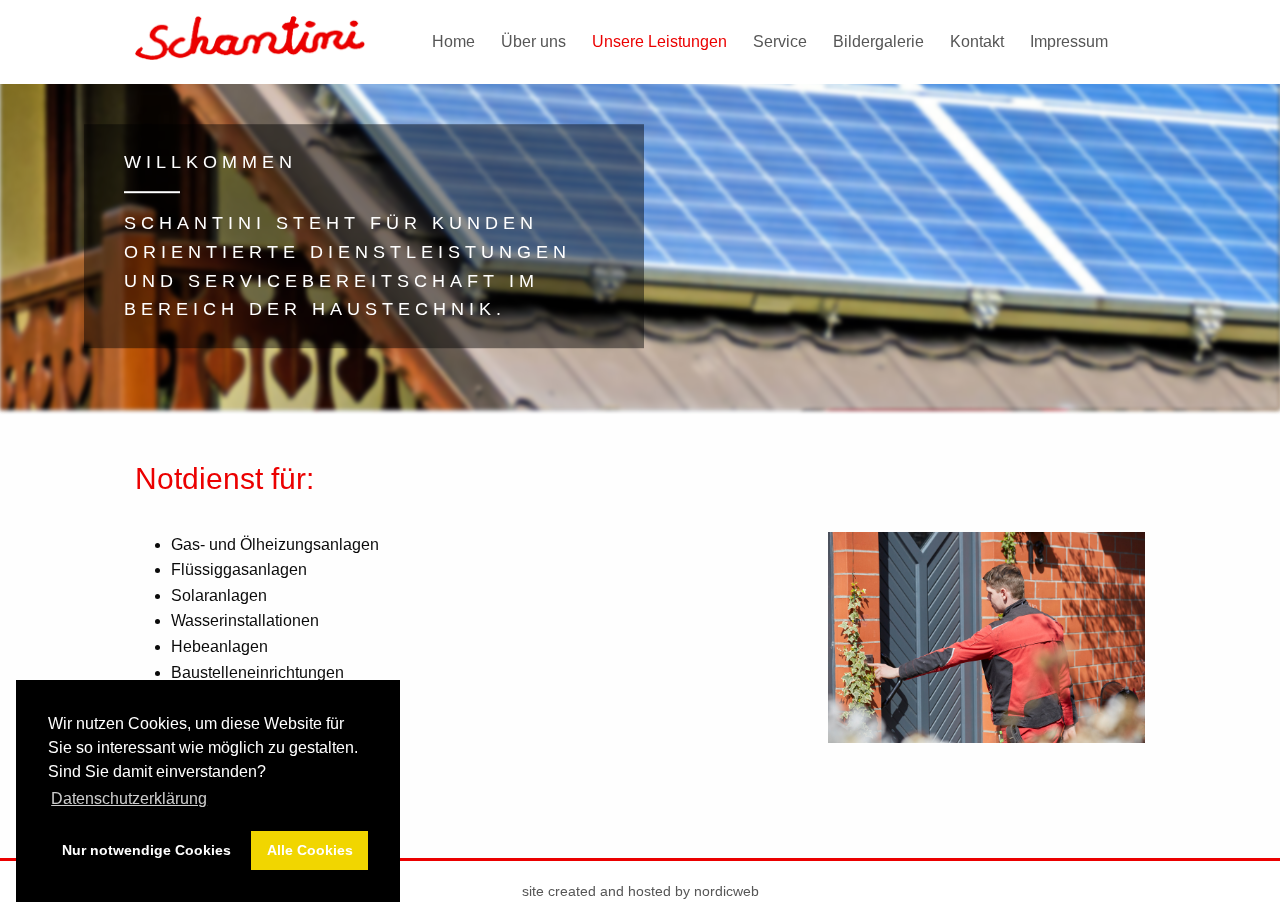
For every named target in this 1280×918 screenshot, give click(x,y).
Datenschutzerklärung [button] (129, 798)
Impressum (1069, 41)
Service (780, 41)
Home (453, 41)
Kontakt (977, 41)
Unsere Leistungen (659, 41)
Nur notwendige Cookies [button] (146, 850)
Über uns (533, 41)
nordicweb (726, 891)
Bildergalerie (878, 41)
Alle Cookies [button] (310, 850)
